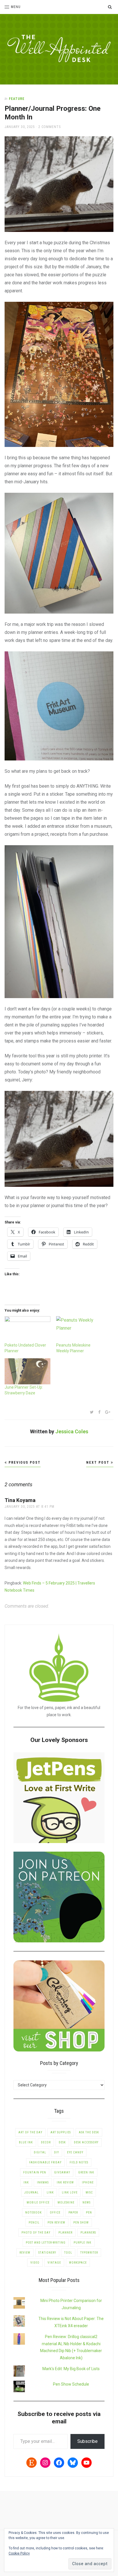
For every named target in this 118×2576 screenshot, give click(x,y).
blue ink (26, 2142)
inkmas (43, 2182)
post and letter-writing (46, 2243)
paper (73, 2213)
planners (88, 2233)
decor (46, 2142)
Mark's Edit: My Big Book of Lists (71, 2369)
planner (65, 2233)
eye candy (75, 2152)
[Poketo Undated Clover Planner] (27, 1329)
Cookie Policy (19, 2553)
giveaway (62, 2172)
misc (89, 2192)
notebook (34, 2213)
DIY (57, 2152)
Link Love (70, 2192)
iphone (88, 2182)
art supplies (61, 2132)
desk (62, 2142)
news (86, 2202)
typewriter (89, 2253)
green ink (86, 2172)
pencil (34, 2223)
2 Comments (50, 127)
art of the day (30, 2132)
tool (68, 2253)
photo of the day (36, 2233)
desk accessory (86, 2142)
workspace (78, 2263)
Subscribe (87, 2441)
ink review (65, 2182)
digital (40, 2152)
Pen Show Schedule (71, 2384)
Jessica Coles (72, 1431)
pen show (81, 2223)
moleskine (66, 2202)
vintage (54, 2263)
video (35, 2263)
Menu (16, 7)
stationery (47, 2253)
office (55, 2213)
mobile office (38, 2202)
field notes (79, 2162)
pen (89, 2213)
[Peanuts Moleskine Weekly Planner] (79, 1329)
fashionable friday (45, 2162)
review (25, 2253)
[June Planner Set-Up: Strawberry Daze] (27, 1371)
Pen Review (56, 2223)
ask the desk (89, 2132)
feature (17, 99)
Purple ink (82, 2243)
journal (32, 2192)
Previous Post (24, 1463)
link (50, 2192)
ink (26, 2182)
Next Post (99, 1463)
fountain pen (35, 2172)
